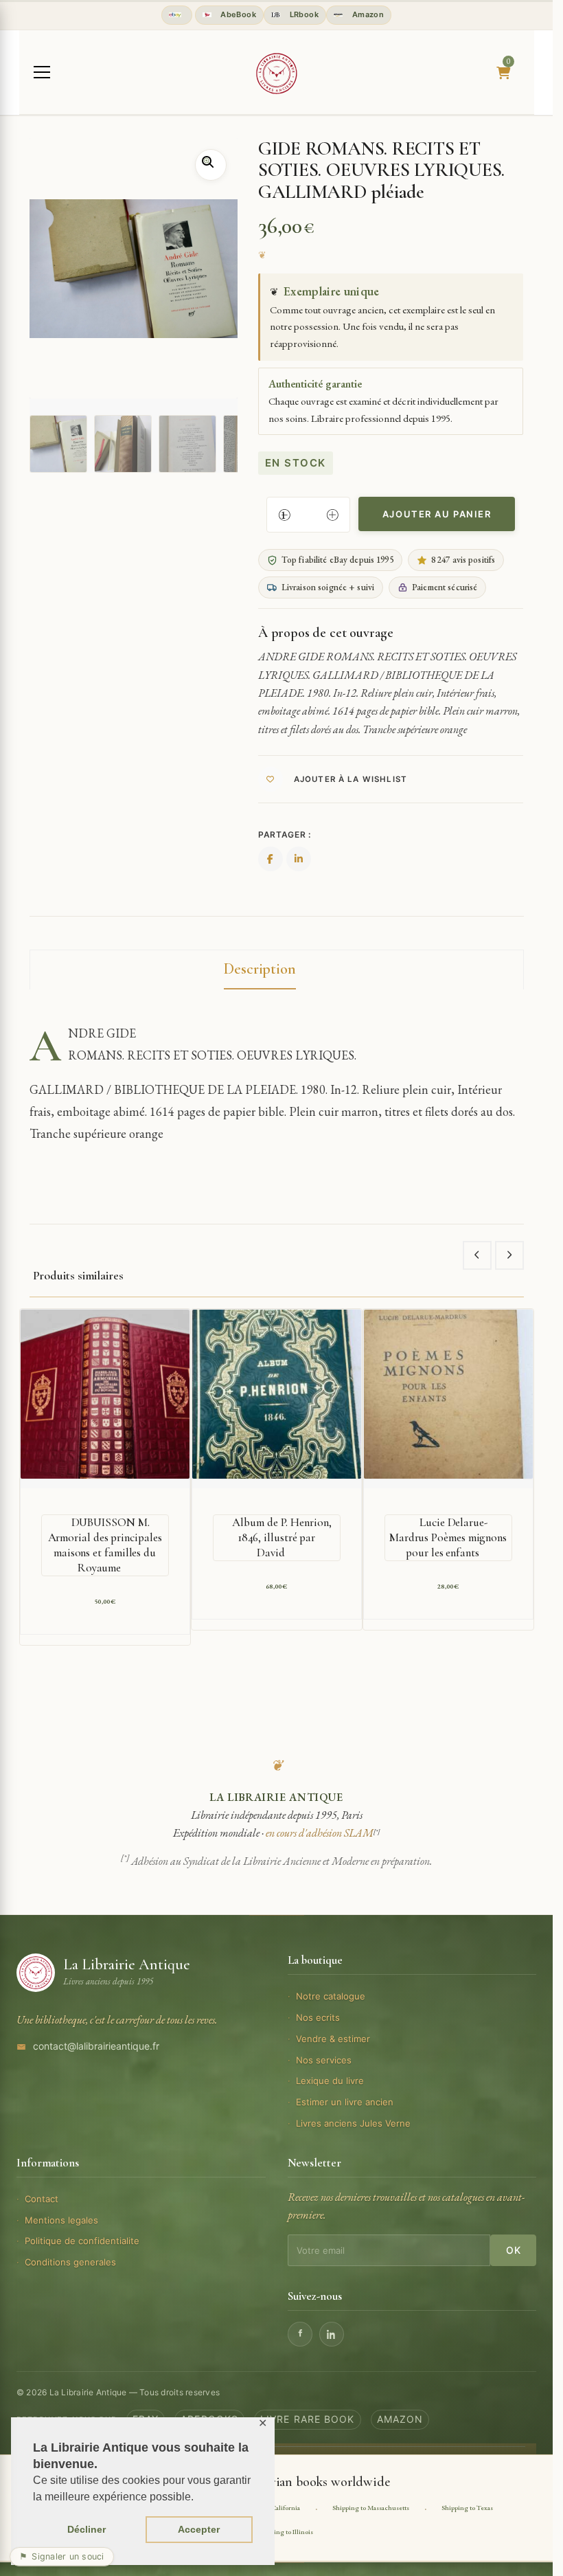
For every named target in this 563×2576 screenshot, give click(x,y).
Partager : (285, 835)
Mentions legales (61, 2220)
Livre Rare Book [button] (308, 2419)
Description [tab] (260, 969)
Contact (42, 2199)
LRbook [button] (303, 14)
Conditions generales (70, 2262)
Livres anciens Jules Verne (353, 2123)
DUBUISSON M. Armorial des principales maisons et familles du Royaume (105, 1545)
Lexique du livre (330, 2081)
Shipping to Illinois (285, 2532)
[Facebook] (300, 2334)
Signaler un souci (62, 2556)
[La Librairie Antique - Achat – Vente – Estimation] (277, 74)
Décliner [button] (87, 2529)
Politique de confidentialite (82, 2241)
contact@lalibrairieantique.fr (96, 2046)
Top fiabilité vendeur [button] (177, 15)
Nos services (324, 2060)
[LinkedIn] (332, 2334)
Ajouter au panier (437, 514)
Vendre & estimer (333, 2039)
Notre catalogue (331, 1996)
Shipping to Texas (467, 2508)
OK (513, 2250)
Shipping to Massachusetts (371, 2508)
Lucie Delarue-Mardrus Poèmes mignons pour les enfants (448, 1537)
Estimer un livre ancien (345, 2102)
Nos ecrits (318, 2017)
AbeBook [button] (238, 14)
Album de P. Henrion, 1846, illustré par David (281, 1537)
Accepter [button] (199, 2529)
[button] (211, 165)
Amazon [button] (367, 14)
